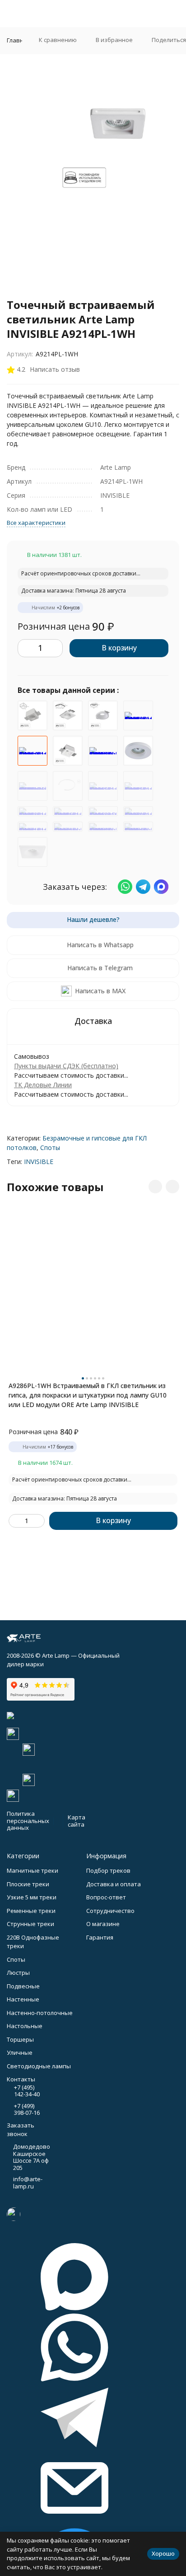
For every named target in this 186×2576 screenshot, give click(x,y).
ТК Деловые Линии (43, 1085)
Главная (19, 40)
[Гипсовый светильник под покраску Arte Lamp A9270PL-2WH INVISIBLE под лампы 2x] (68, 827)
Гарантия (100, 1937)
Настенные (23, 1999)
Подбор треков (108, 1870)
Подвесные (23, 1986)
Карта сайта (77, 1821)
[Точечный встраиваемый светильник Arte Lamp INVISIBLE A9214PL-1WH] (33, 751)
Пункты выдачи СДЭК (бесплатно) (66, 1066)
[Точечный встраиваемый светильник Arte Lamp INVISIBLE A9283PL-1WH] (68, 715)
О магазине (103, 1924)
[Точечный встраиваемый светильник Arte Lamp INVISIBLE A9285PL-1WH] (138, 786)
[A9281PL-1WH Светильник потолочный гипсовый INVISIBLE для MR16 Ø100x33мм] (33, 786)
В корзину (119, 648)
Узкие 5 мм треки (32, 1897)
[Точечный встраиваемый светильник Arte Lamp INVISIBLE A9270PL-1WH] (138, 811)
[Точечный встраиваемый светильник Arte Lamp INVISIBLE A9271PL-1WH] (33, 827)
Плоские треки (28, 1884)
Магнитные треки (33, 1870)
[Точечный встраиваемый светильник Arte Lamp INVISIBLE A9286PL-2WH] (68, 811)
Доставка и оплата (114, 1884)
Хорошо (163, 2553)
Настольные (25, 2026)
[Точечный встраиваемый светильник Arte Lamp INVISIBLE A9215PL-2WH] (103, 786)
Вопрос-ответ (106, 1897)
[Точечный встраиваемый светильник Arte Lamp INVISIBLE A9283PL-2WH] (33, 811)
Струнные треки (30, 1924)
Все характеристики (36, 523)
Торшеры (20, 2039)
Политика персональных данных (28, 1821)
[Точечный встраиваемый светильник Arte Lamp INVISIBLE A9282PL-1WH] (138, 715)
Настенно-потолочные (40, 2013)
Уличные (20, 2052)
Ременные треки (31, 1911)
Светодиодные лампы (39, 2066)
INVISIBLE (39, 1162)
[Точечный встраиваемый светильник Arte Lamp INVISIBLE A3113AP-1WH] (103, 811)
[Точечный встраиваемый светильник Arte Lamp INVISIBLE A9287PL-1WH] (103, 715)
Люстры (18, 1973)
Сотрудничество (110, 1911)
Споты (50, 1148)
